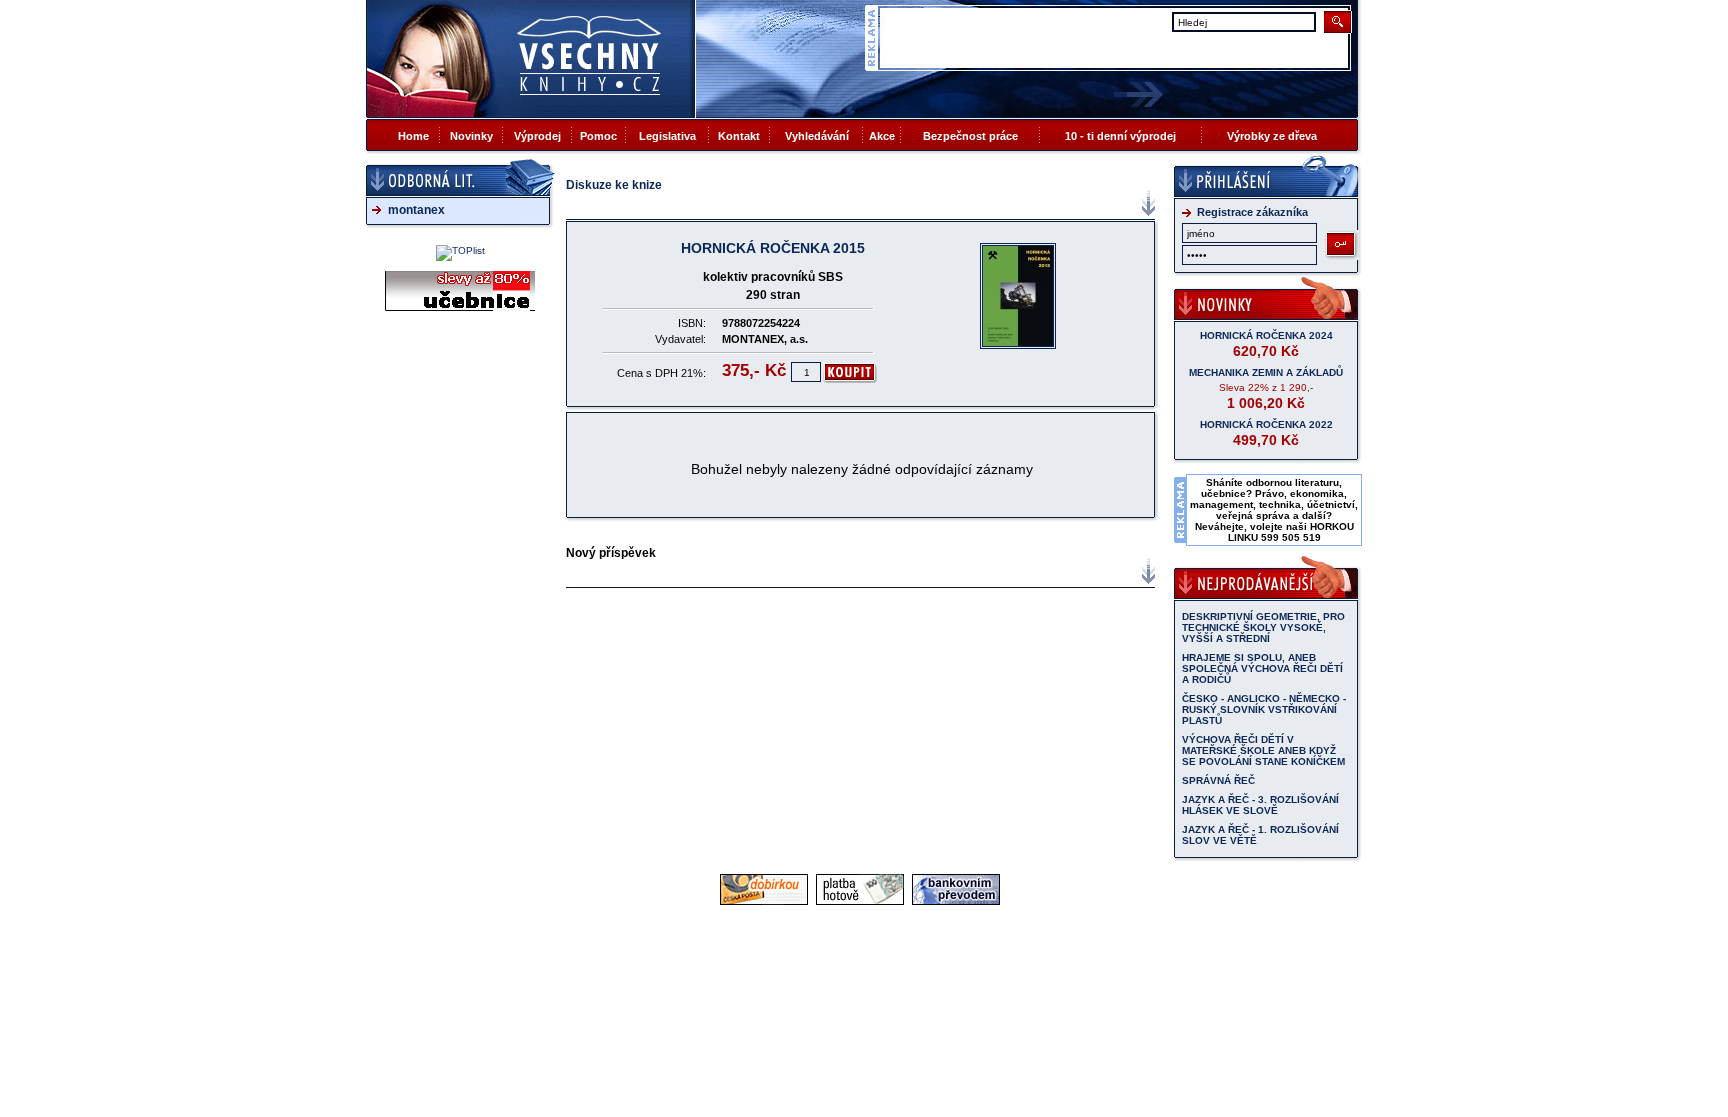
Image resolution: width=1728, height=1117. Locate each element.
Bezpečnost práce (970, 136)
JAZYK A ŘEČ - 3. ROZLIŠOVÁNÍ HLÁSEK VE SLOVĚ (1260, 805)
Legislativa (667, 136)
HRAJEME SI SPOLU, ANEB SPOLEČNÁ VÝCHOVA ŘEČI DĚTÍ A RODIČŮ (1262, 668)
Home (413, 136)
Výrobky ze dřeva (1272, 136)
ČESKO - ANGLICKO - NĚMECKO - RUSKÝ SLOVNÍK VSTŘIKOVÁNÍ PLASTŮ (1264, 709)
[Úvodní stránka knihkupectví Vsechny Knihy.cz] (531, 58)
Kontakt (739, 136)
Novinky (471, 136)
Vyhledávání (817, 136)
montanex (416, 210)
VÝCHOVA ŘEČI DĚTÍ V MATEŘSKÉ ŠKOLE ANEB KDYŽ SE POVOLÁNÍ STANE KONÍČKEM (1263, 750)
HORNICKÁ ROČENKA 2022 (1266, 424)
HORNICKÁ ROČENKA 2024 (1266, 335)
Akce (882, 136)
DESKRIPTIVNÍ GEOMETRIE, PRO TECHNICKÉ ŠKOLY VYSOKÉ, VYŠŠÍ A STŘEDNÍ (1263, 627)
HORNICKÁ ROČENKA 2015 (773, 248)
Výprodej (537, 136)
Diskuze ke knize (614, 185)
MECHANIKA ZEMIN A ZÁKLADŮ (1266, 372)
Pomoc (598, 136)
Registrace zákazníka (1252, 212)
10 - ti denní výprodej (1120, 136)
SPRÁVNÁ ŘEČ (1218, 780)
